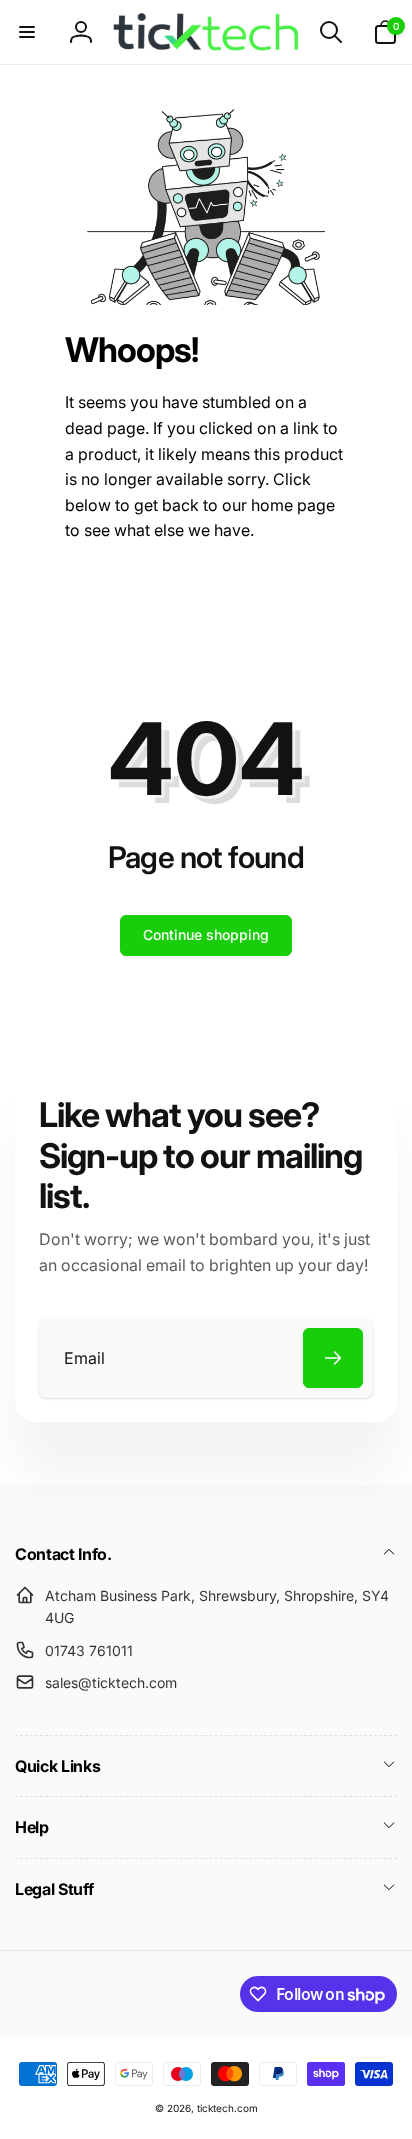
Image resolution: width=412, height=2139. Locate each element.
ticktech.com (227, 2108)
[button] (27, 32)
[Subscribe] (333, 1358)
